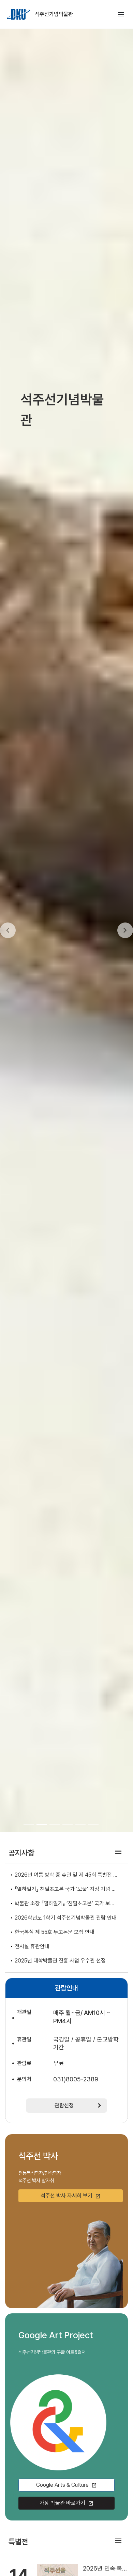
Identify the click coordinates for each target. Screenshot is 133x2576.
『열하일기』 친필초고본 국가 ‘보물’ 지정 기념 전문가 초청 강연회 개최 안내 (65, 1890)
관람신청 (64, 2105)
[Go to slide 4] (68, 1824)
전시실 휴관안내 (32, 1946)
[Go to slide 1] (29, 1824)
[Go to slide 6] (93, 1824)
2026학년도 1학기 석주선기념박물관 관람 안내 (66, 1918)
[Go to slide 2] (42, 1824)
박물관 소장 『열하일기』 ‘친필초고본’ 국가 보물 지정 (65, 1904)
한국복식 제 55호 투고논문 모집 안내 (55, 1932)
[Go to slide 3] (55, 1824)
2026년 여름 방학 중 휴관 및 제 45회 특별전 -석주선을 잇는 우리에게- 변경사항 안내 (65, 1875)
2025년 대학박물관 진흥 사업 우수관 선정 (60, 1961)
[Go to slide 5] (80, 1824)
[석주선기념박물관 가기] (19, 14)
